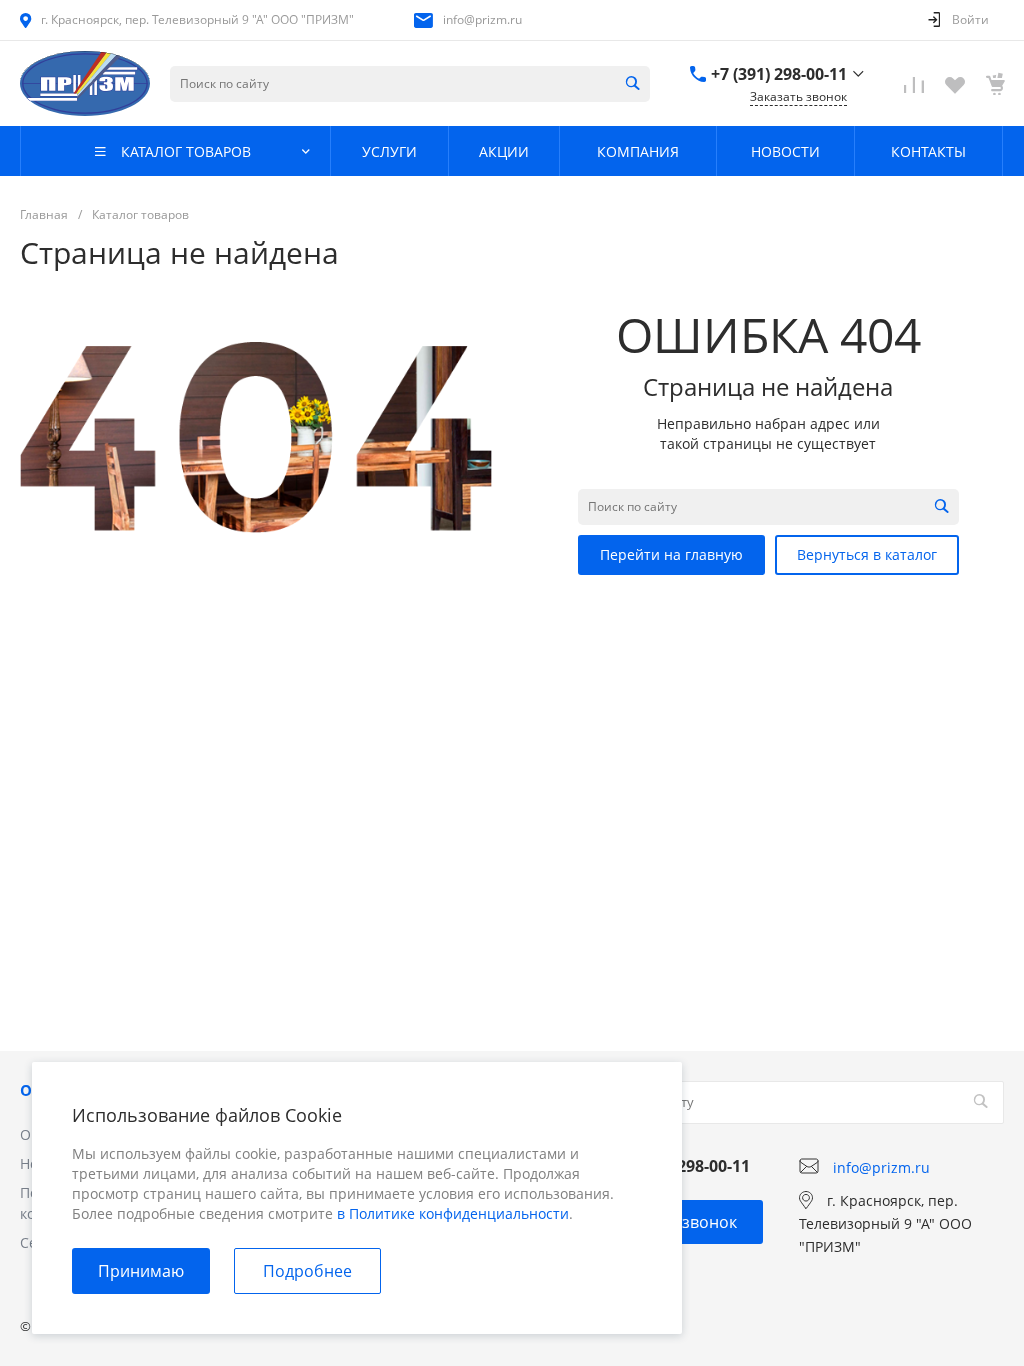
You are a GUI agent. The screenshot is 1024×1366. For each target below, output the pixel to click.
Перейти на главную (671, 554)
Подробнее (307, 1271)
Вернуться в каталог (867, 554)
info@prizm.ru (482, 19)
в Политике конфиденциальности (453, 1213)
